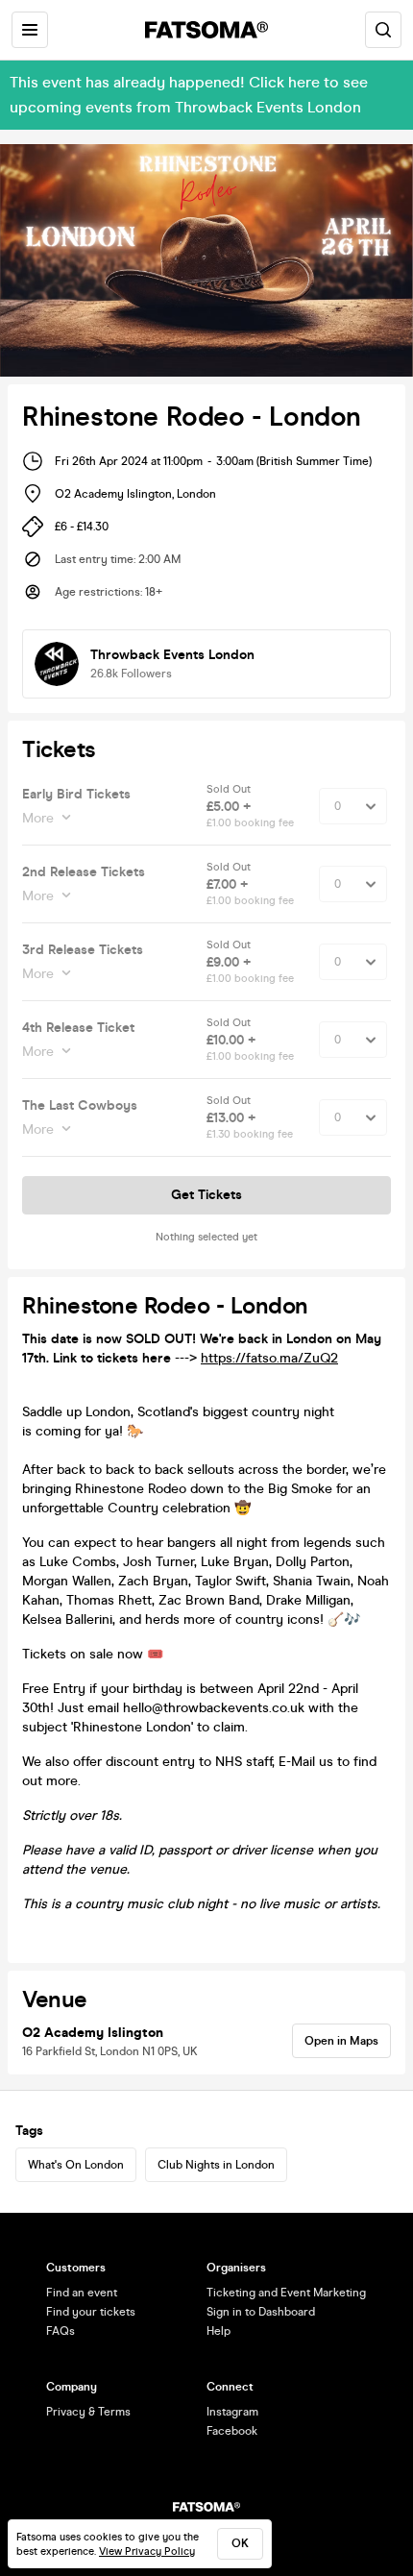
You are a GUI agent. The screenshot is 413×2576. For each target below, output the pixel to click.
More (38, 818)
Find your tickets (91, 2312)
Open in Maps (341, 2041)
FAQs (61, 2331)
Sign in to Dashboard (261, 2312)
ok (240, 2543)
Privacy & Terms (88, 2412)
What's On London (76, 2165)
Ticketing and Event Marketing (286, 2293)
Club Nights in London (216, 2165)
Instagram (232, 2412)
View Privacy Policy (147, 2551)
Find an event (82, 2293)
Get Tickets (206, 1195)
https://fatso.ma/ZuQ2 (269, 1358)
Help (219, 2331)
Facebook (232, 2431)
